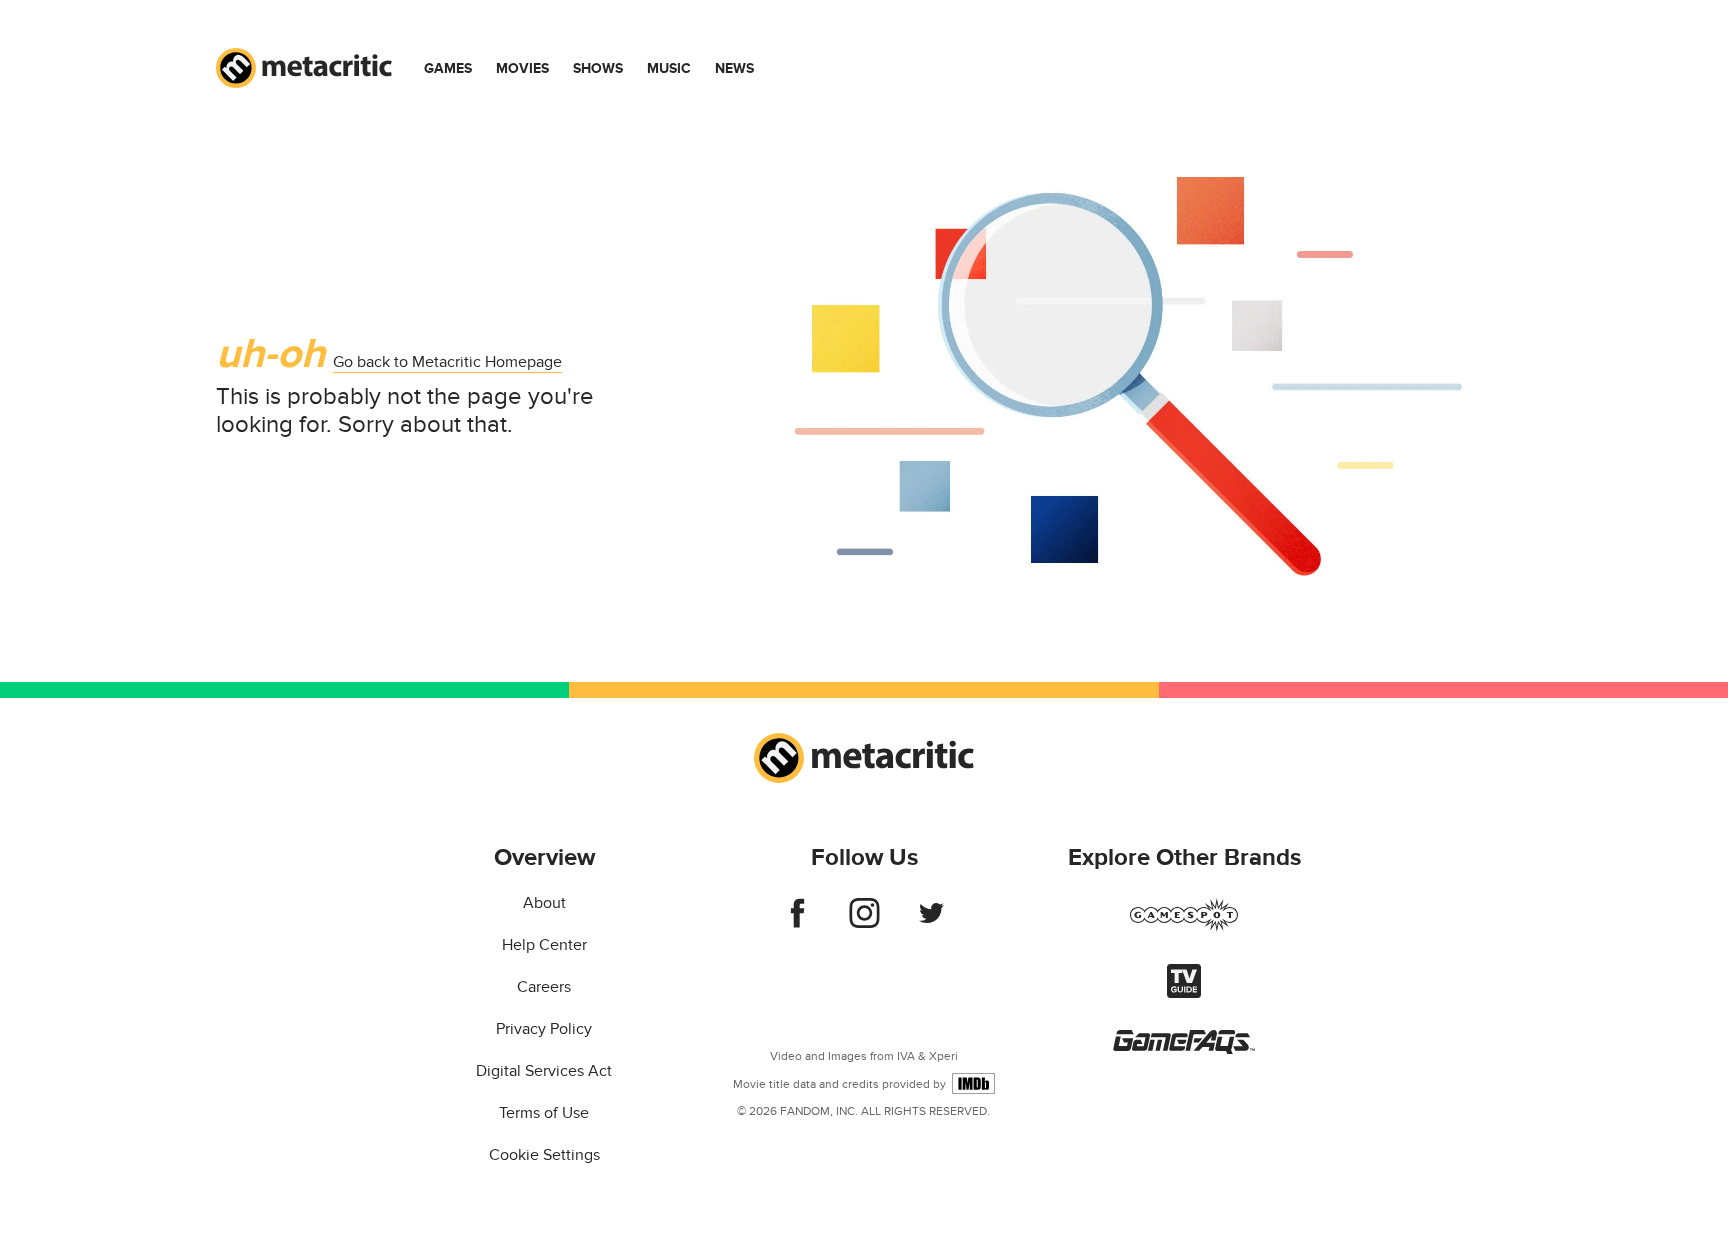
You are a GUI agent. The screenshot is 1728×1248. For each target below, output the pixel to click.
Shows (598, 68)
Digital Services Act (544, 1071)
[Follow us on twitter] (931, 923)
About (544, 903)
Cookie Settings (544, 1155)
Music (669, 68)
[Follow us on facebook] (797, 923)
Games (448, 68)
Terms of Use (544, 1113)
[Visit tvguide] (1184, 993)
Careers (544, 987)
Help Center (544, 945)
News (734, 68)
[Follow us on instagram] (864, 923)
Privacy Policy (544, 1029)
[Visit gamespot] (1184, 927)
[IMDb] (973, 1083)
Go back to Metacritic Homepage (447, 362)
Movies (522, 68)
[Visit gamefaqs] (1184, 1049)
